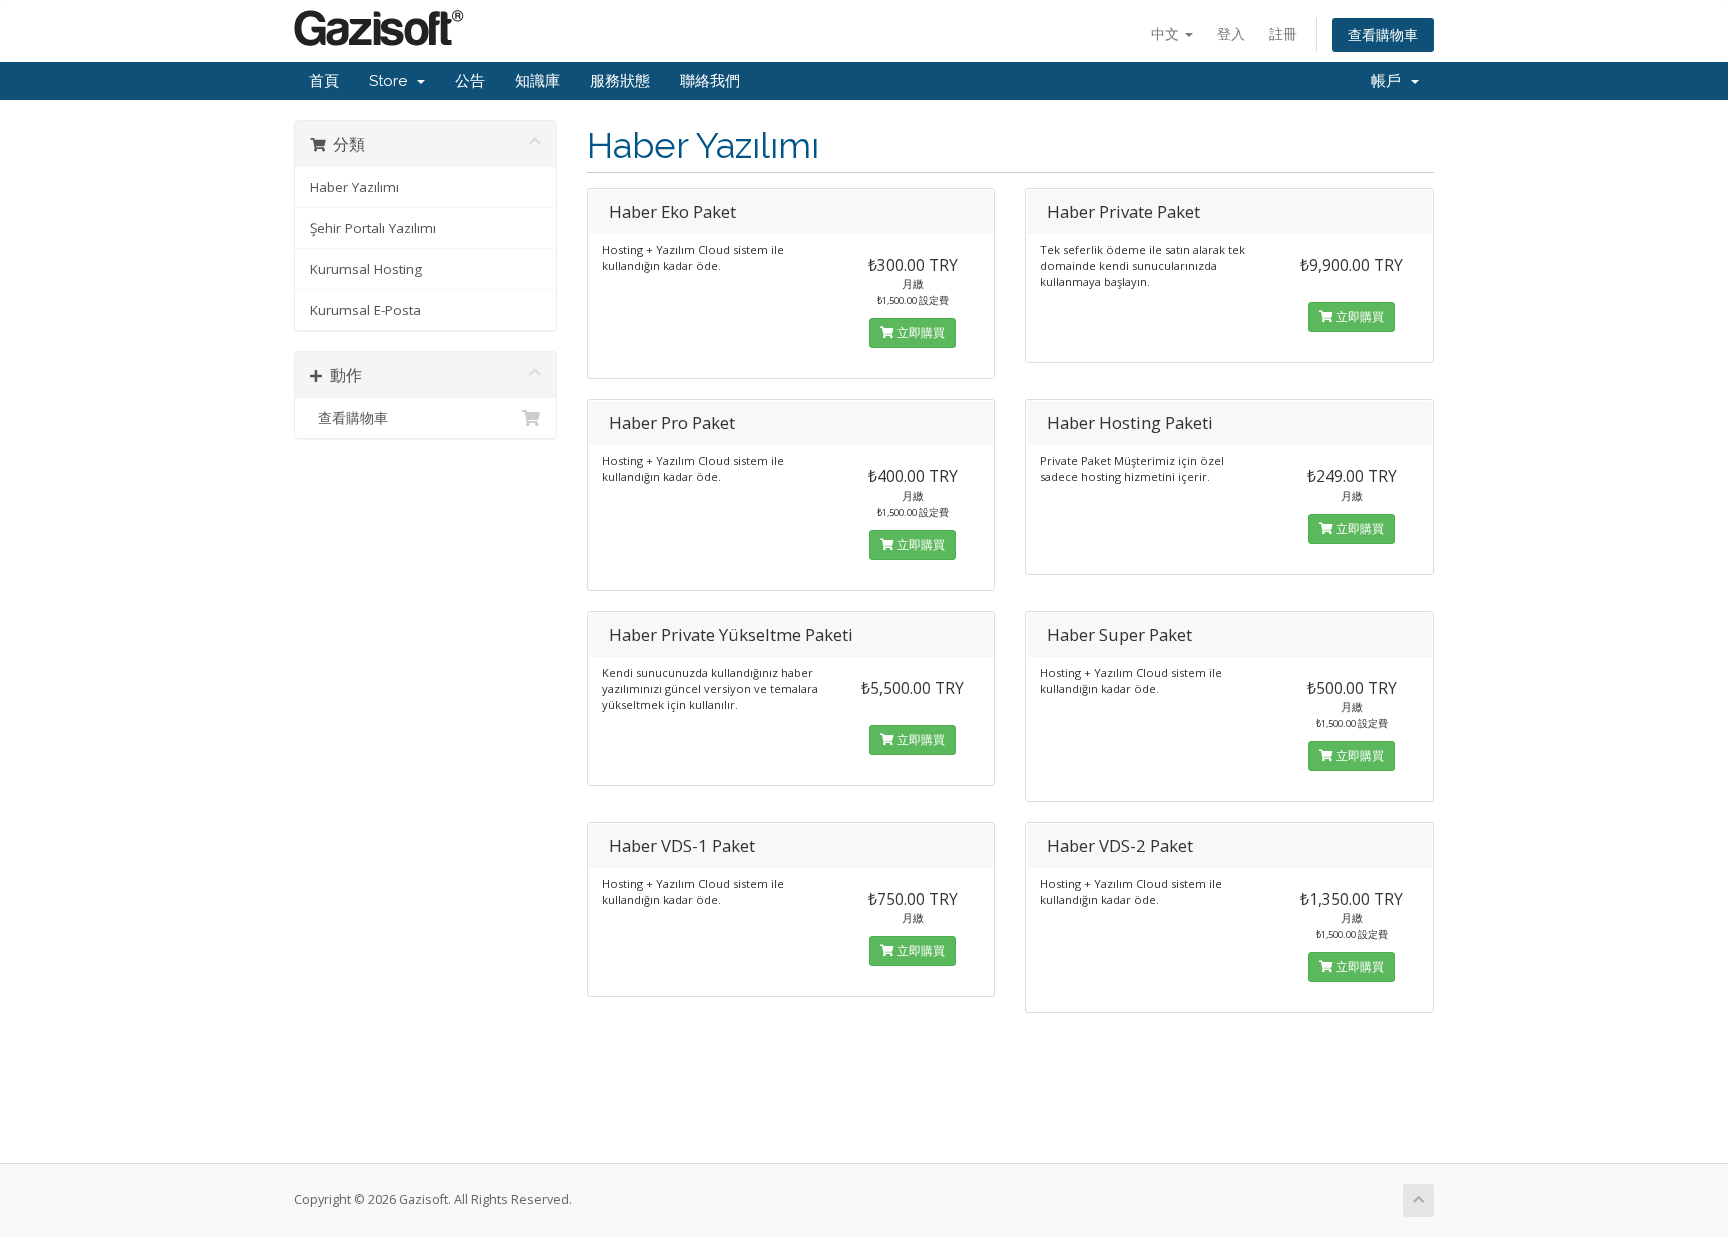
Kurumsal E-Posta (365, 310)
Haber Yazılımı (354, 187)
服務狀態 (620, 81)
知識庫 (537, 81)
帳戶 (1390, 81)
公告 (470, 81)
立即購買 (919, 332)
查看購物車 (1383, 34)
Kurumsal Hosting (366, 269)
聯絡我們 (710, 81)
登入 (1231, 33)
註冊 (1283, 33)
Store (392, 81)
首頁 (324, 81)
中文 (1167, 33)
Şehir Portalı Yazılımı (373, 228)
